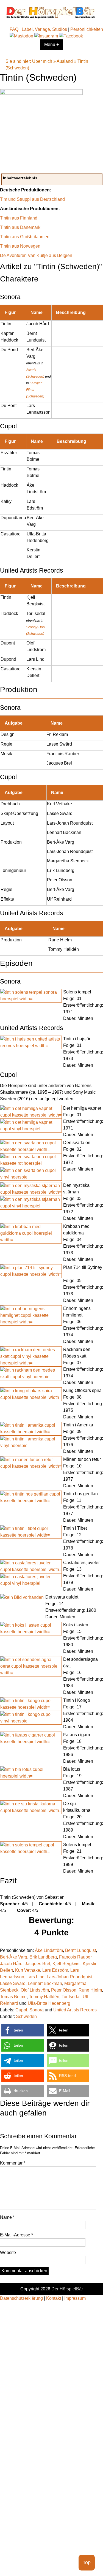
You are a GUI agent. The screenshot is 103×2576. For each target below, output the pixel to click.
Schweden (26, 2016)
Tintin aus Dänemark (20, 227)
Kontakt (54, 2298)
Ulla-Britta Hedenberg (49, 2003)
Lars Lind (35, 1977)
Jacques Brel (37, 1964)
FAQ (14, 29)
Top (87, 2563)
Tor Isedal (71, 1997)
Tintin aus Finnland (19, 218)
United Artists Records (75, 2010)
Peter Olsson (64, 1990)
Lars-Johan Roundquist (69, 1977)
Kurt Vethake (28, 1970)
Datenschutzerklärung (21, 2298)
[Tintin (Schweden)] (42, 93)
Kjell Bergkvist (66, 1964)
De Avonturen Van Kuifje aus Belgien (36, 255)
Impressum (75, 2298)
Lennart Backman (45, 1983)
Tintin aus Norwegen (20, 246)
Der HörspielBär (67, 2289)
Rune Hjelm (90, 1990)
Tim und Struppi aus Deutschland (32, 199)
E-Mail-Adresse (16, 2235)
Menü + (51, 44)
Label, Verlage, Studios (44, 29)
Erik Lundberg (43, 1957)
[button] (23, 2030)
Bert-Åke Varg (14, 1957)
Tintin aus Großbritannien (25, 237)
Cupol (21, 2010)
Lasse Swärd (13, 1983)
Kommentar (13, 2163)
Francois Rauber (75, 1957)
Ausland (65, 61)
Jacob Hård (11, 1964)
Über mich (42, 61)
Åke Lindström (49, 1950)
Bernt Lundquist (80, 1950)
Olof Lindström (35, 1990)
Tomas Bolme (13, 1997)
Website (8, 2253)
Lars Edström (55, 1970)
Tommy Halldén (44, 1997)
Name (7, 2217)
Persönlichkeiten (87, 29)
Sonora (37, 2010)
